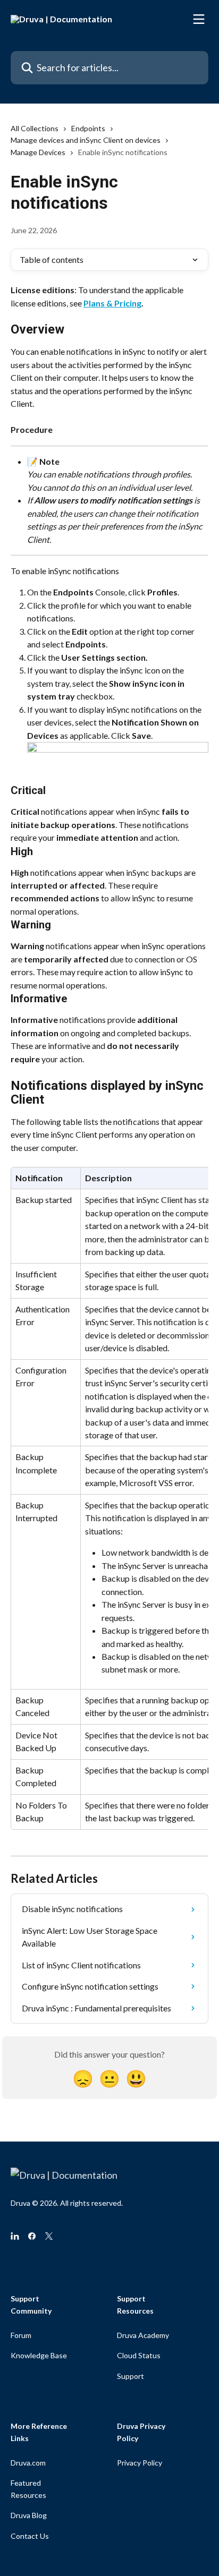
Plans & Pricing (112, 303)
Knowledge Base (39, 2355)
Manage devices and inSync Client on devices (86, 140)
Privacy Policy (140, 2463)
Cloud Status (139, 2355)
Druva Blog (29, 2515)
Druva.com (28, 2463)
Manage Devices (38, 152)
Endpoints (88, 128)
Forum (21, 2335)
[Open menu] (199, 19)
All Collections (35, 128)
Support (130, 2376)
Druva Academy (143, 2335)
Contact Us (30, 2536)
